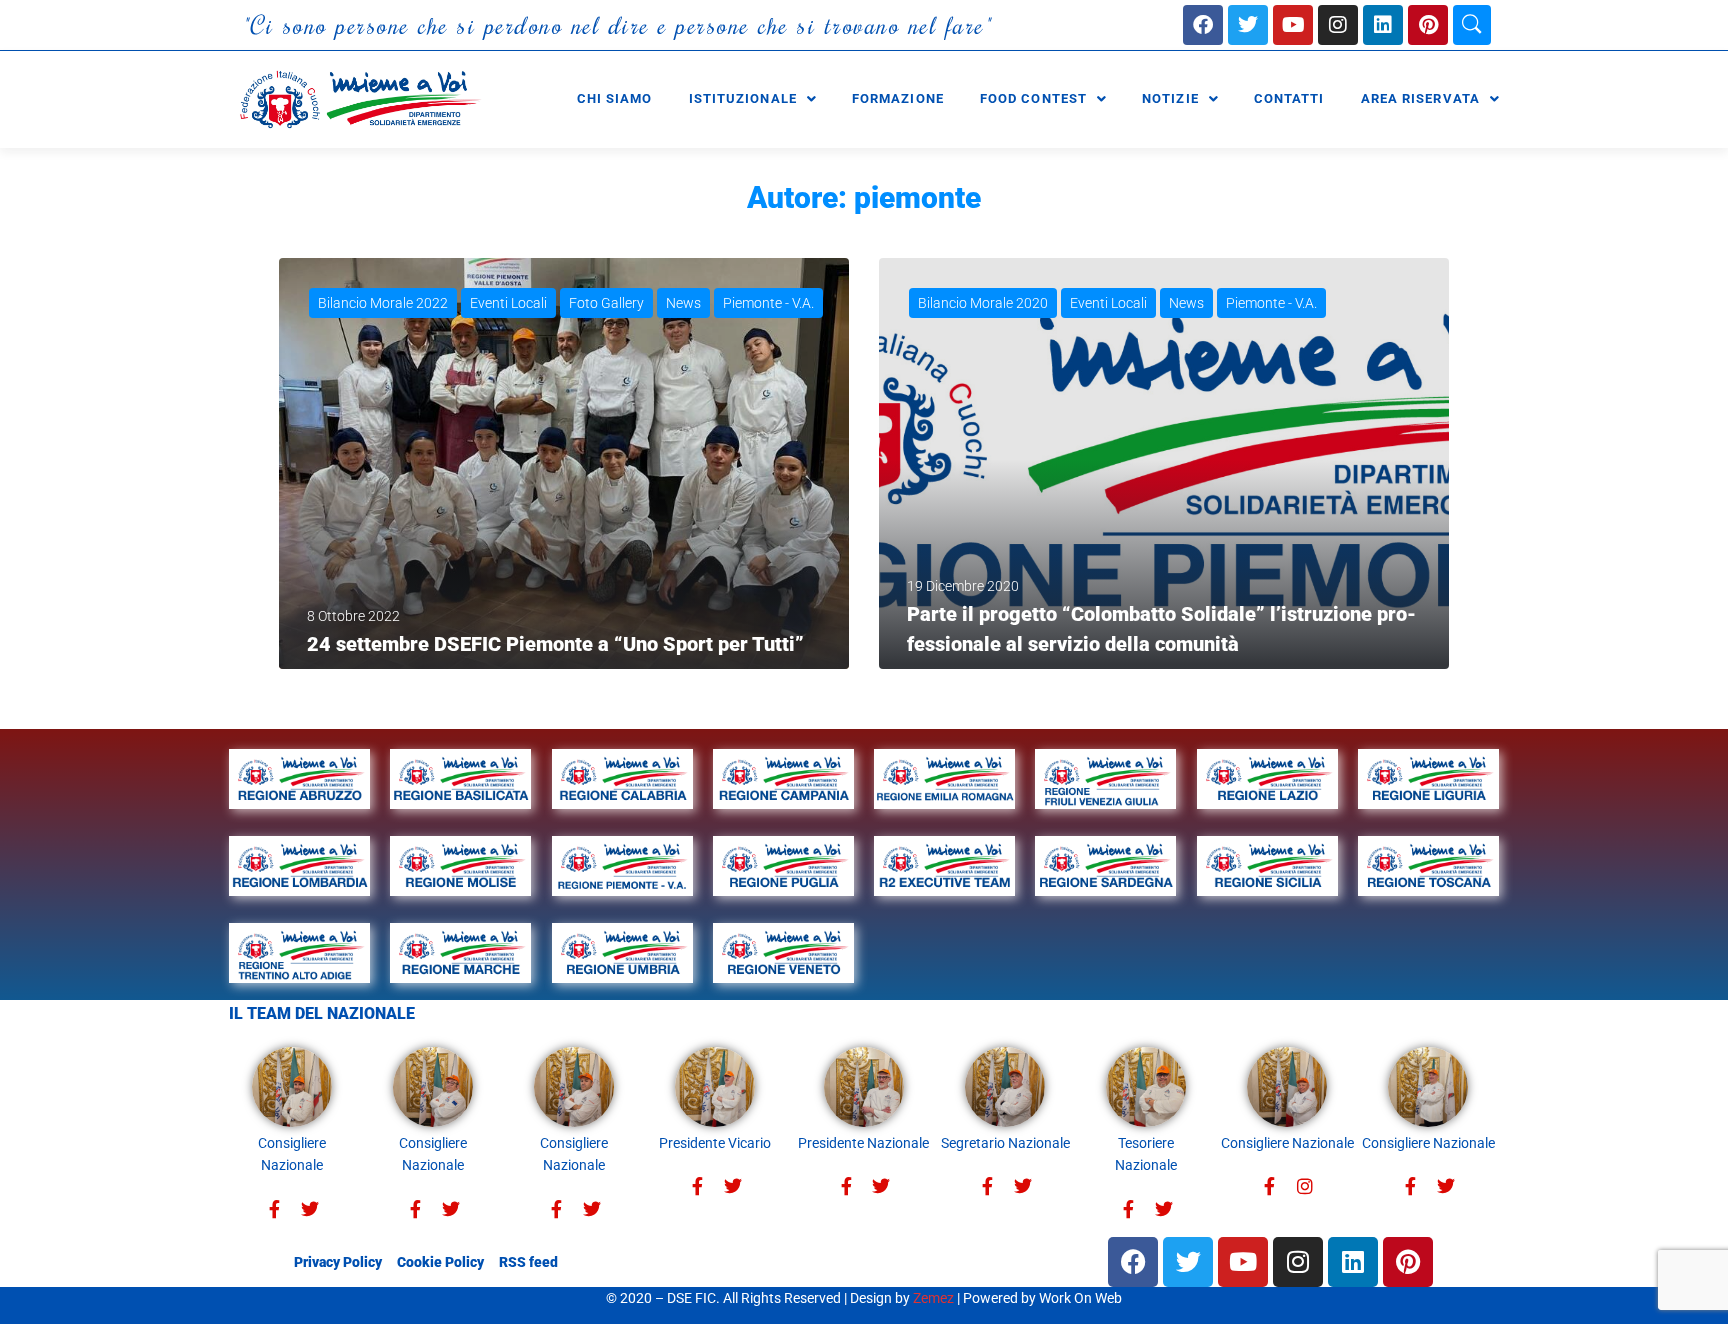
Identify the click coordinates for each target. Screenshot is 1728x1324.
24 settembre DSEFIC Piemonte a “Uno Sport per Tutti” (555, 644)
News (683, 303)
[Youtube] (1293, 25)
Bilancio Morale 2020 (983, 303)
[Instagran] (1304, 1186)
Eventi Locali (508, 303)
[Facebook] (1203, 25)
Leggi (329, 633)
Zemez (933, 1298)
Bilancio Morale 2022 (383, 303)
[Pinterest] (1428, 25)
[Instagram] (1338, 25)
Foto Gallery (606, 303)
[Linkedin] (1383, 25)
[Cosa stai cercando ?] (1472, 25)
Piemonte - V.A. (768, 303)
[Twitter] (309, 1209)
